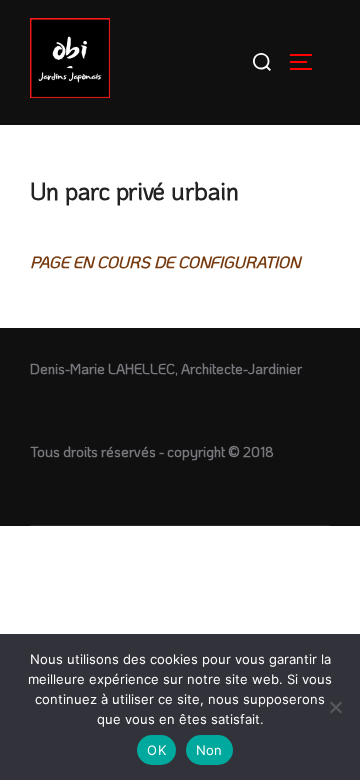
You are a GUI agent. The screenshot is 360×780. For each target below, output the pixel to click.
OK (156, 750)
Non (209, 750)
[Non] (335, 707)
